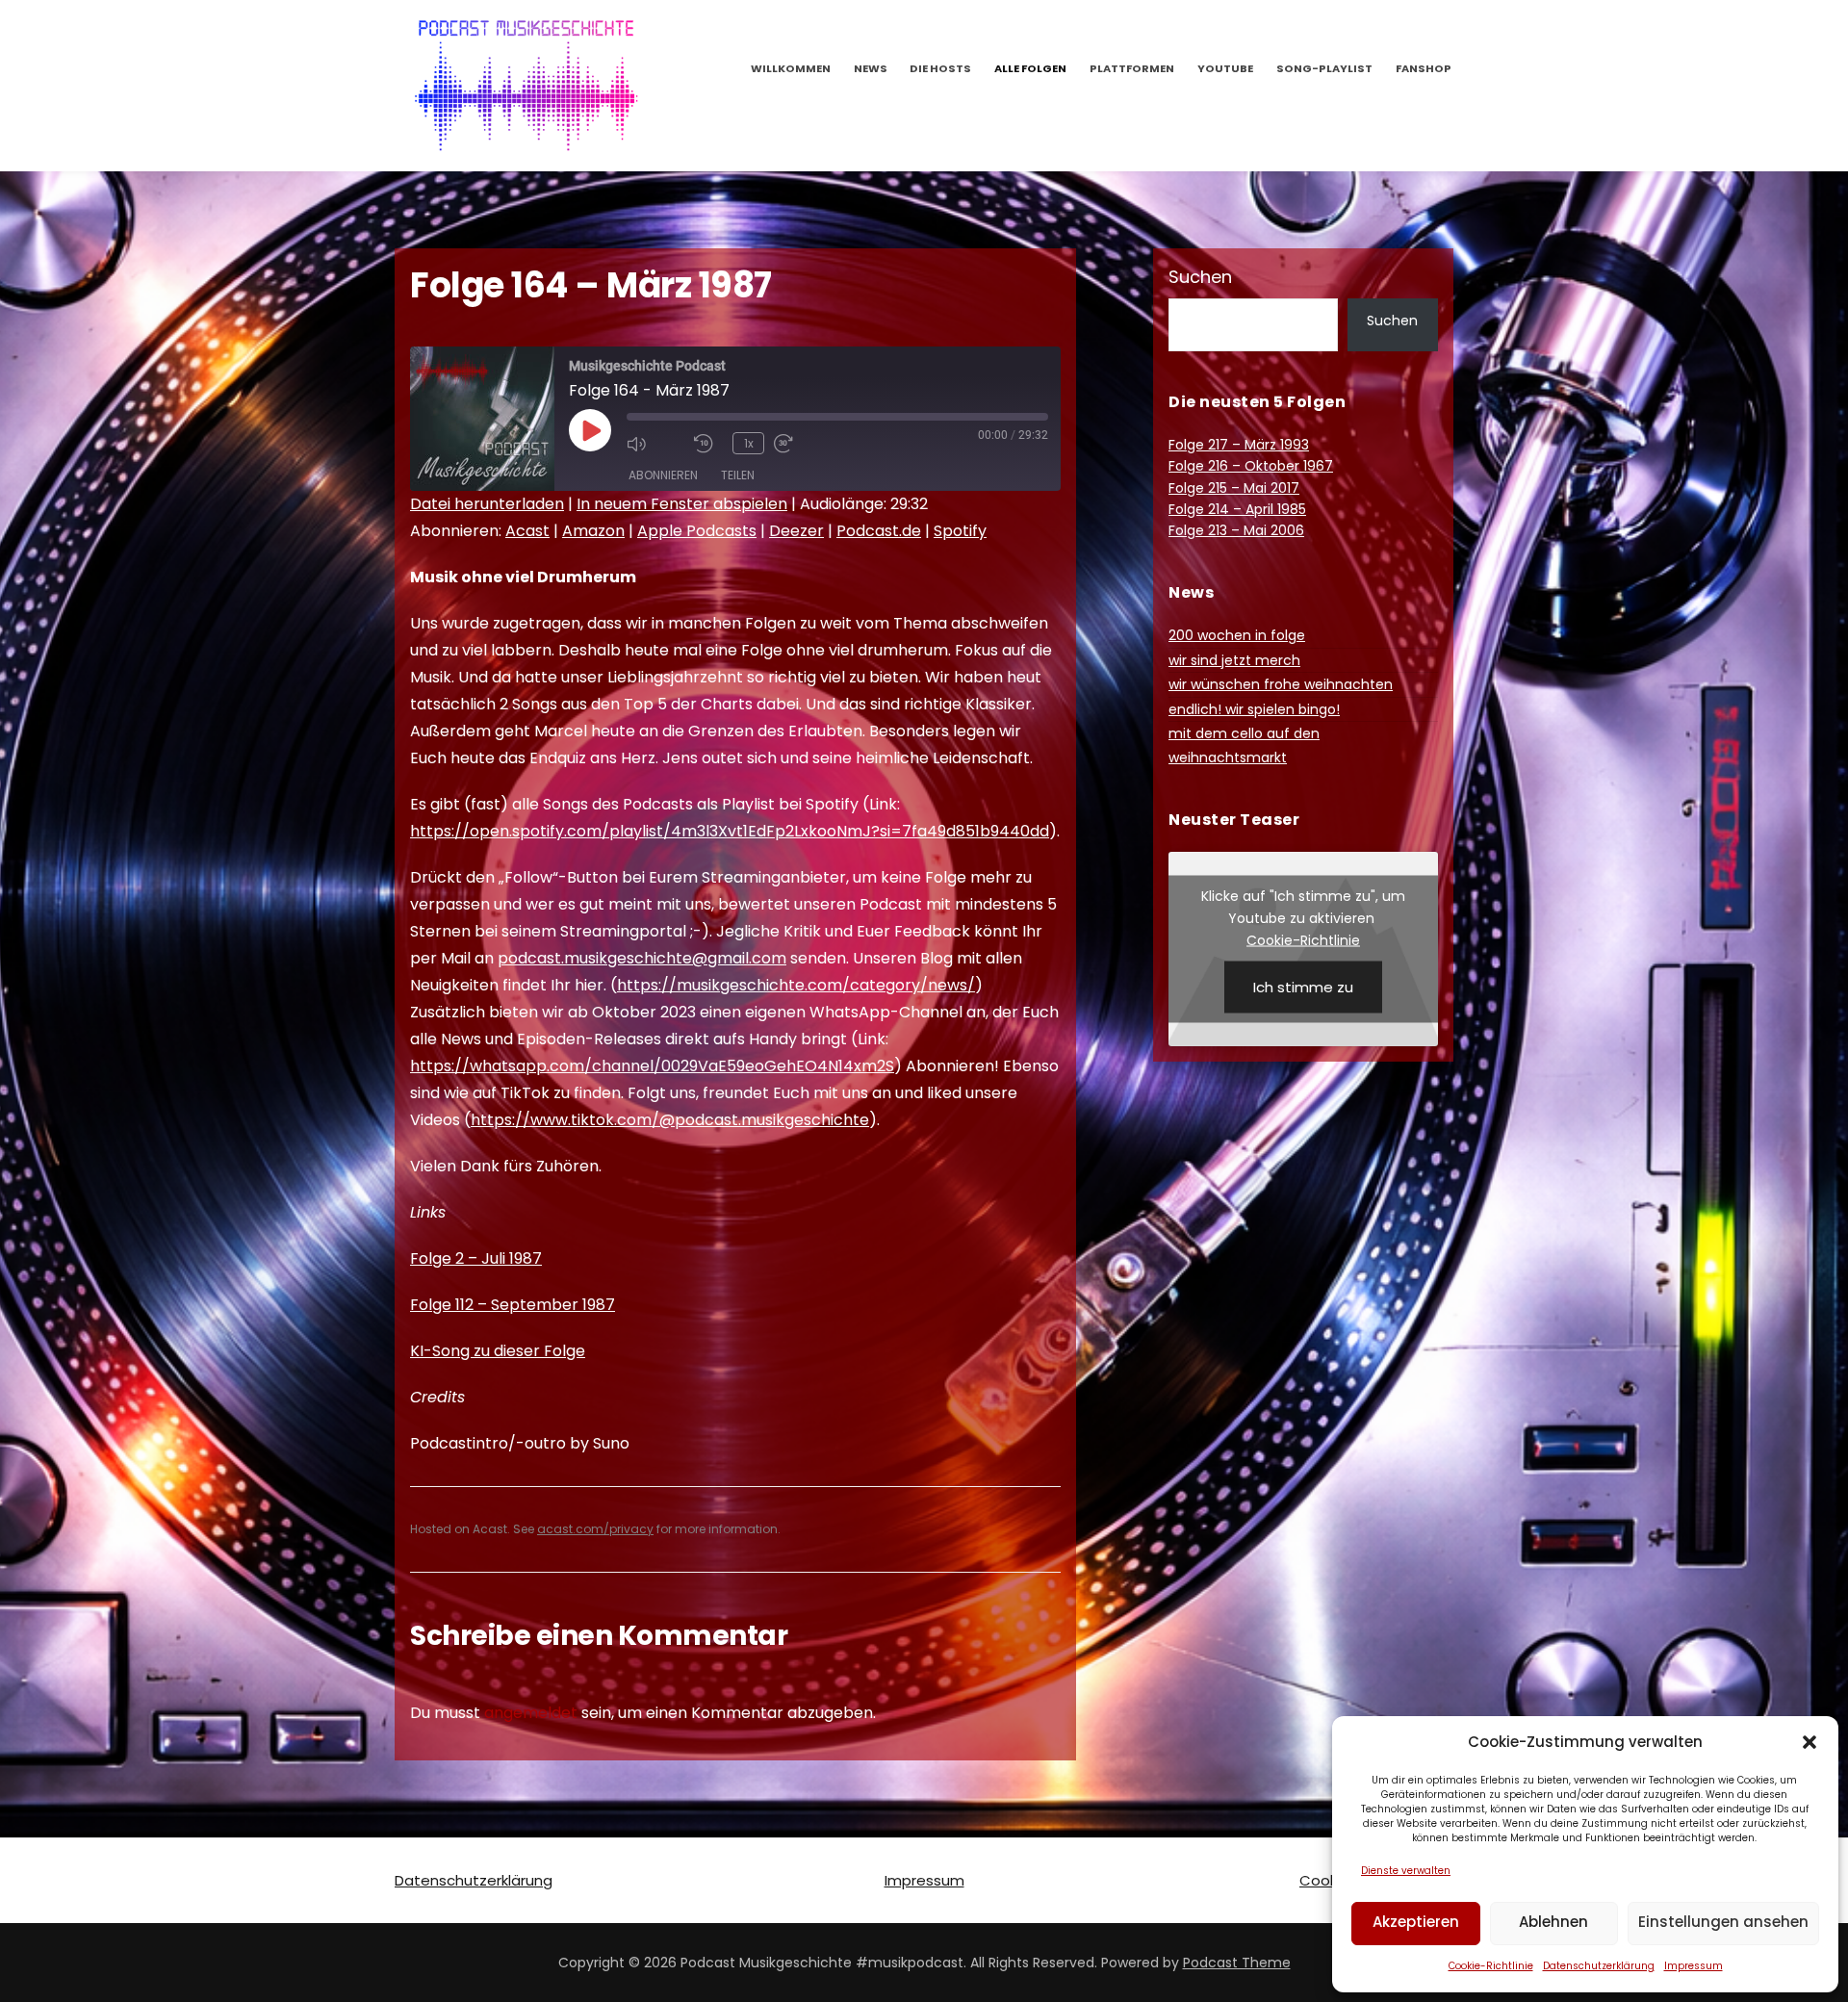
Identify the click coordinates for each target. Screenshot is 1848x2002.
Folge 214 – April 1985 (1237, 509)
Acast (527, 531)
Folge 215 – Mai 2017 (1234, 488)
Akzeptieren (1416, 1922)
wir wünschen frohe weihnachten (1281, 684)
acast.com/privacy (595, 1529)
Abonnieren (663, 475)
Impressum (1694, 1966)
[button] (1809, 1742)
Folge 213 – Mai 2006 (1236, 530)
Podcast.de (879, 531)
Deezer (796, 531)
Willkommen (791, 68)
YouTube (1225, 68)
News (871, 68)
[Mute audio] (655, 444)
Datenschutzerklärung (1599, 1966)
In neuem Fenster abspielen (682, 504)
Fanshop (1424, 68)
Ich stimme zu (1303, 986)
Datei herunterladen (487, 504)
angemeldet (531, 1713)
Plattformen (1132, 68)
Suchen (1200, 277)
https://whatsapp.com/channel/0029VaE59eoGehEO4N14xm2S (652, 1066)
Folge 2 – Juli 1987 (476, 1258)
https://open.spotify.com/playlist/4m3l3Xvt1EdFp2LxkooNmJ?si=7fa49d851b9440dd (730, 831)
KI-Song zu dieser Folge (498, 1351)
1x (749, 443)
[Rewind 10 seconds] (708, 444)
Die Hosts (940, 68)
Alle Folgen (1030, 68)
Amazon (593, 531)
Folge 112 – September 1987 (513, 1305)
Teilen (738, 475)
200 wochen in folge (1237, 635)
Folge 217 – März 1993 (1239, 445)
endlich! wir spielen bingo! (1254, 709)
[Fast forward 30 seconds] (803, 444)
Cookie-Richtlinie (1491, 1966)
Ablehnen (1553, 1922)
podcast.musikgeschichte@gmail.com (642, 958)
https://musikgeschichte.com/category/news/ (796, 985)
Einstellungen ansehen (1723, 1922)
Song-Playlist (1324, 68)
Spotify (960, 531)
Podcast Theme (1237, 1963)
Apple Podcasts (697, 531)
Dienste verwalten (1406, 1871)
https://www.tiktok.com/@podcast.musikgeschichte (670, 1120)
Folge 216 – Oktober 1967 (1251, 466)
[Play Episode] (590, 430)
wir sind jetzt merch (1234, 660)
